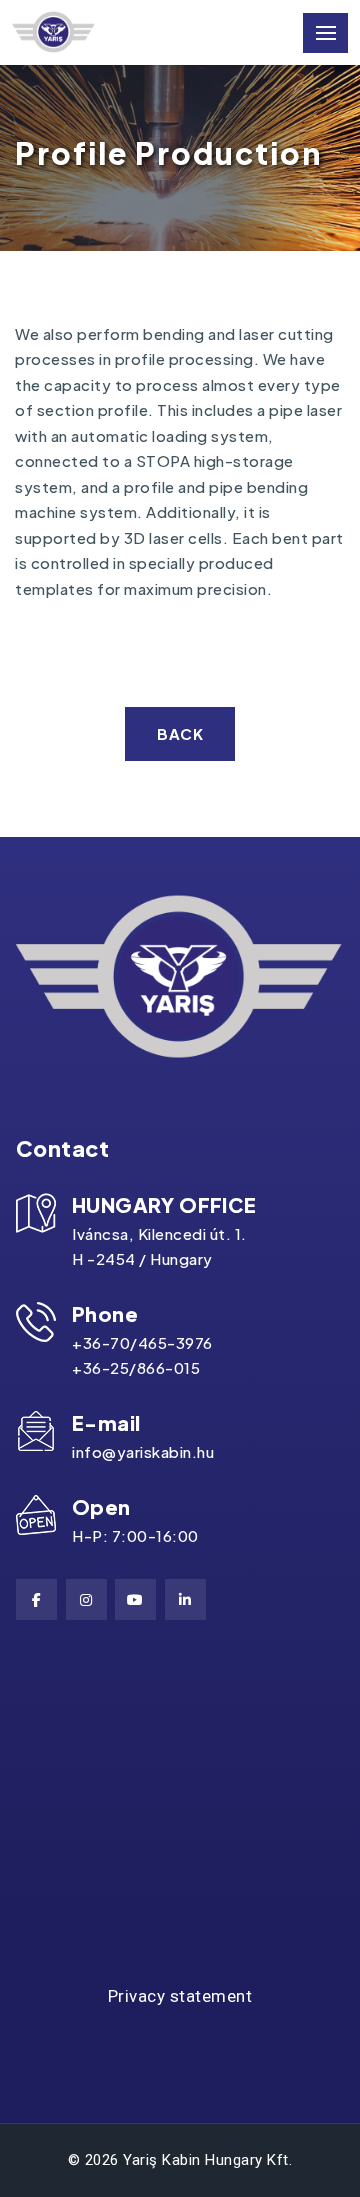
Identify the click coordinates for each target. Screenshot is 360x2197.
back (180, 733)
